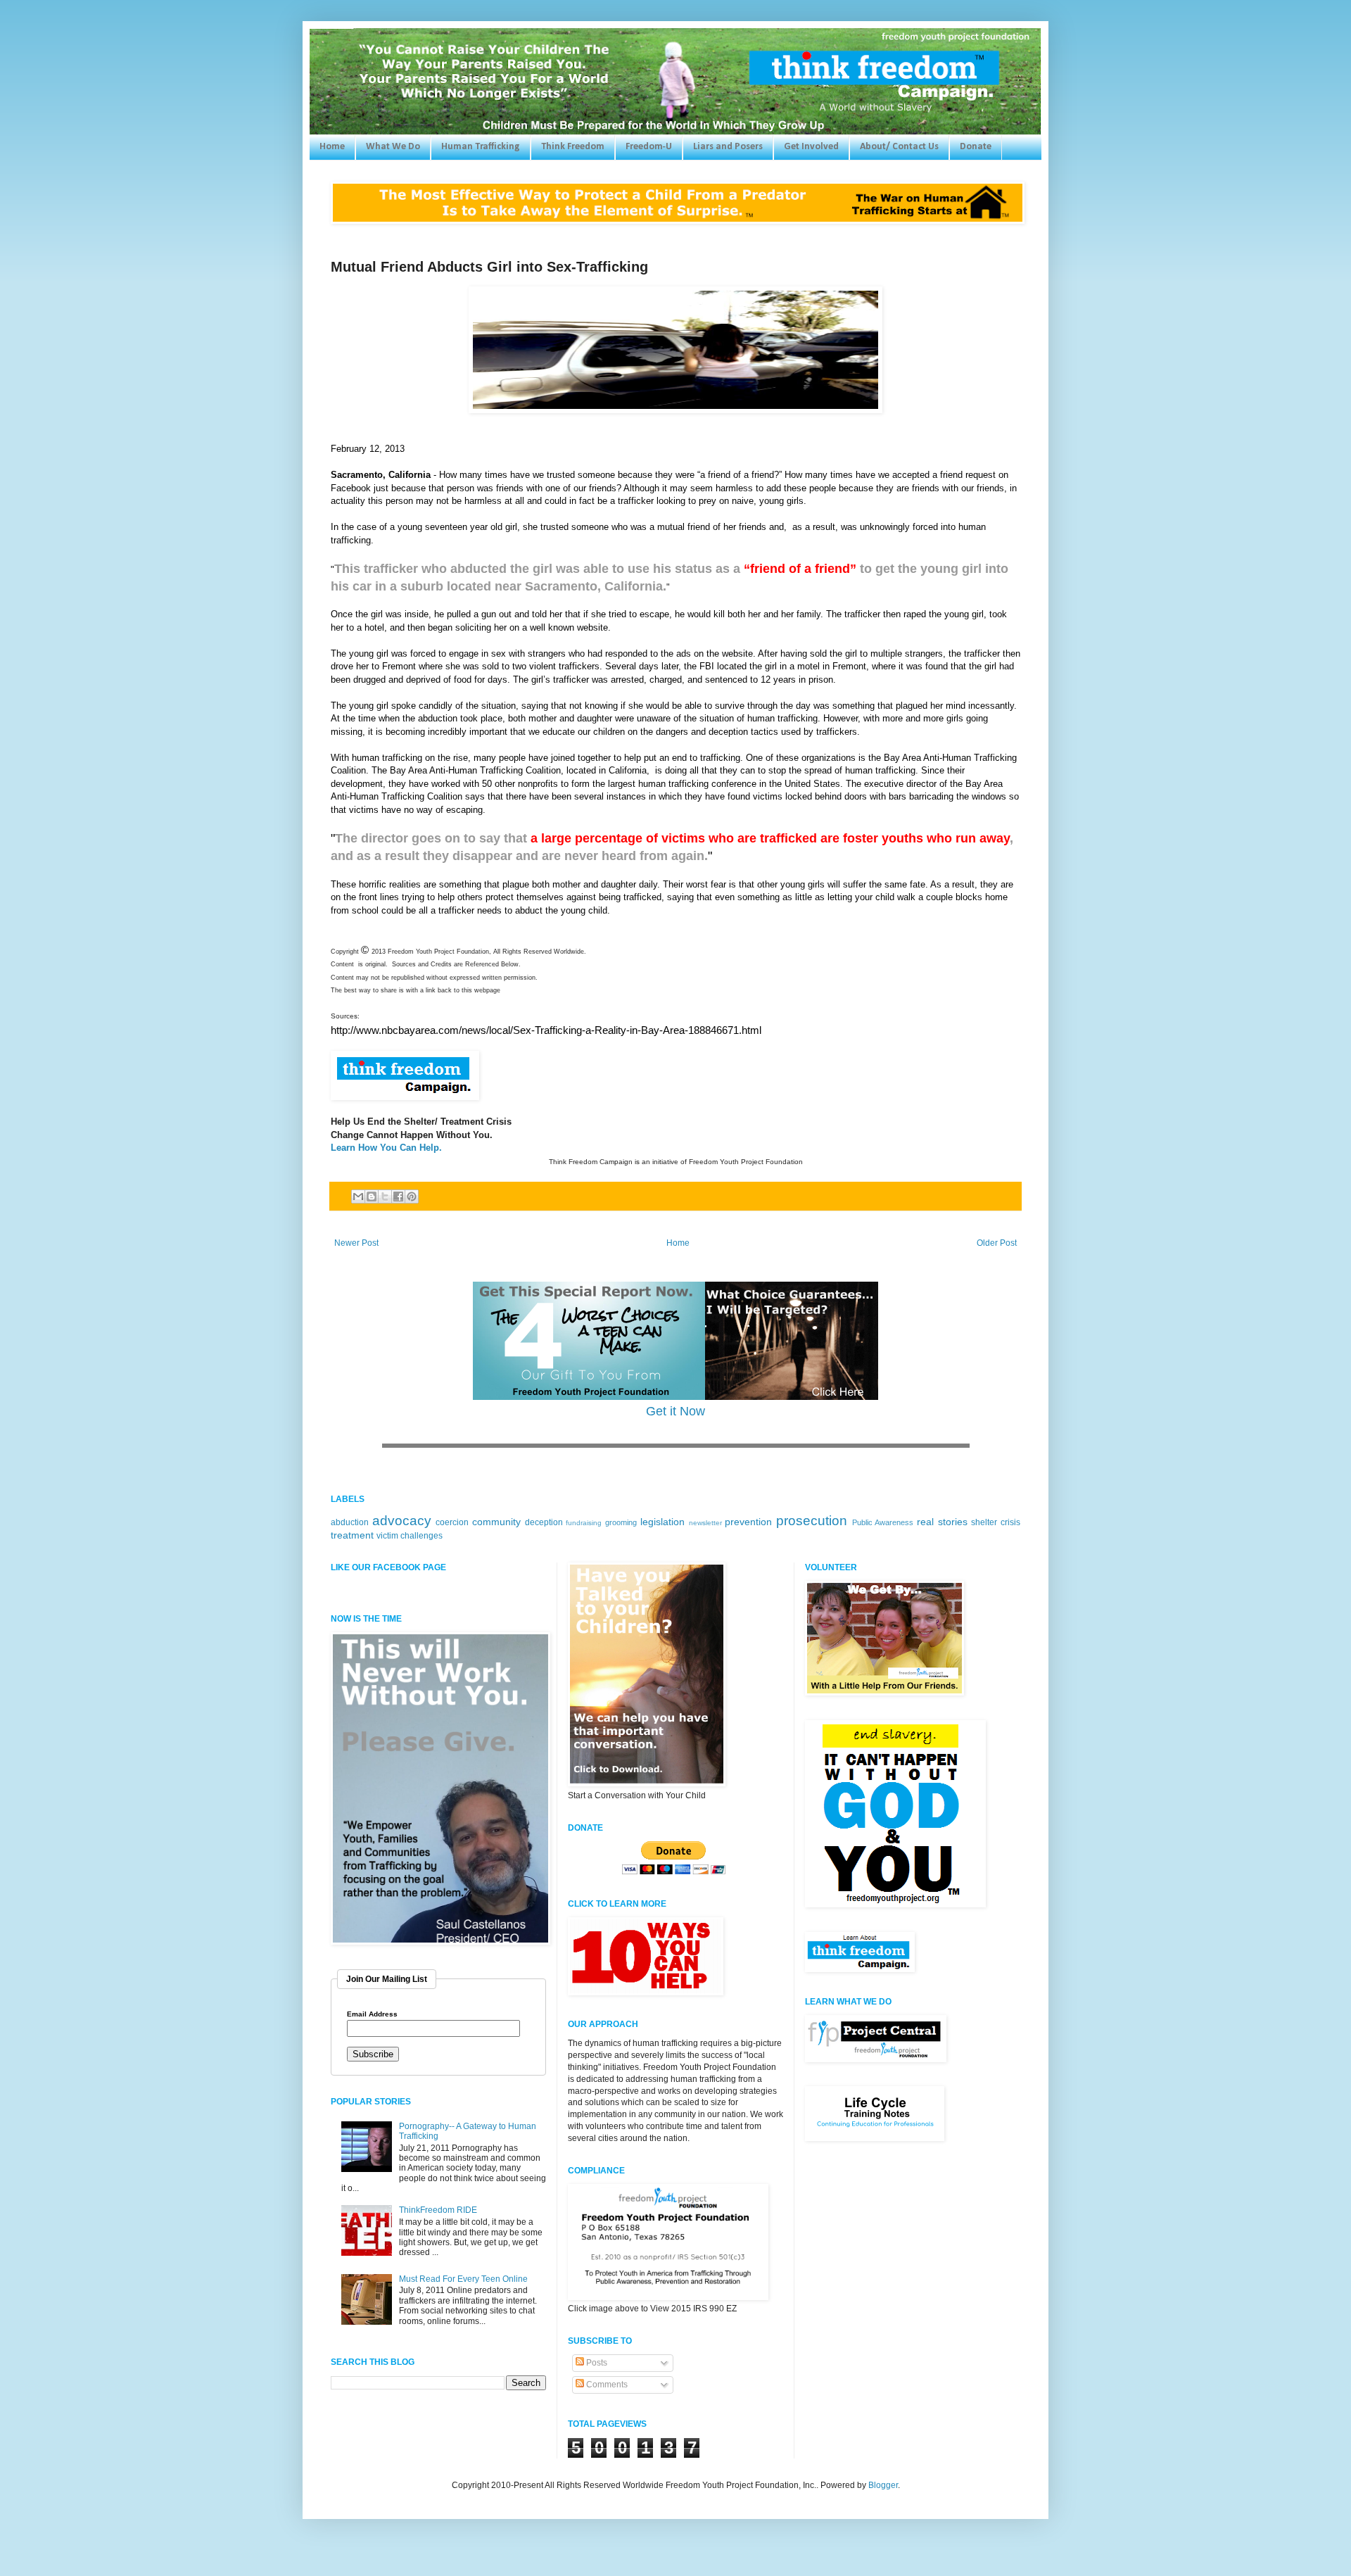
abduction (350, 1522)
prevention (748, 1522)
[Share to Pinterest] (412, 1197)
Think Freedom (573, 147)
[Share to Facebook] (398, 1197)
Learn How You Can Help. (386, 1148)
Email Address (372, 2014)
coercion (452, 1522)
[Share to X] (385, 1197)
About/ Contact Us (899, 147)
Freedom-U (649, 147)
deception (544, 1522)
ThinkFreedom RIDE (438, 2210)
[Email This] (358, 1197)
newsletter (705, 1523)
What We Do (393, 147)
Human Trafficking (481, 147)
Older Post (997, 1243)
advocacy (402, 1521)
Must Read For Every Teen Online (463, 2279)
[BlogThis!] (372, 1197)
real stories (942, 1522)
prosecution (812, 1521)
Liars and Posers (728, 147)
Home (332, 147)
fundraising (584, 1523)
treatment (352, 1535)
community (496, 1522)
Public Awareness (883, 1522)
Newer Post (356, 1243)
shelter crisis (996, 1522)
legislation (662, 1522)
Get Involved (811, 147)
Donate (976, 147)
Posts (596, 2363)
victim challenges (410, 1536)
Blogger (883, 2485)
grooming (621, 1522)
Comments (606, 2385)
